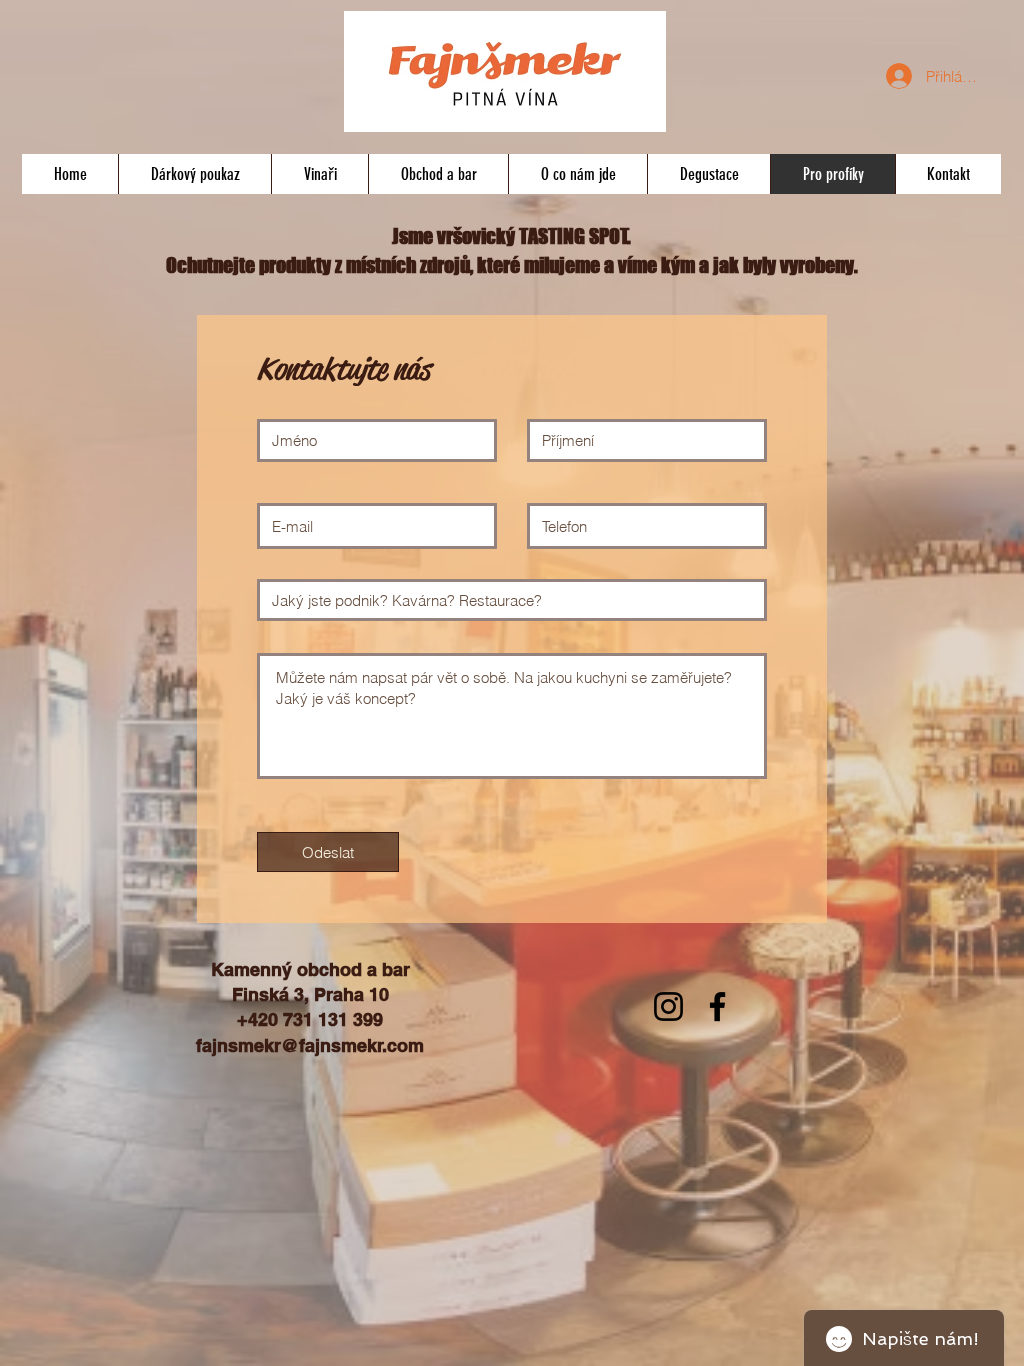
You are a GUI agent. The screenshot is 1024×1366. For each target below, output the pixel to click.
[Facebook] (717, 1006)
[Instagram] (668, 1006)
